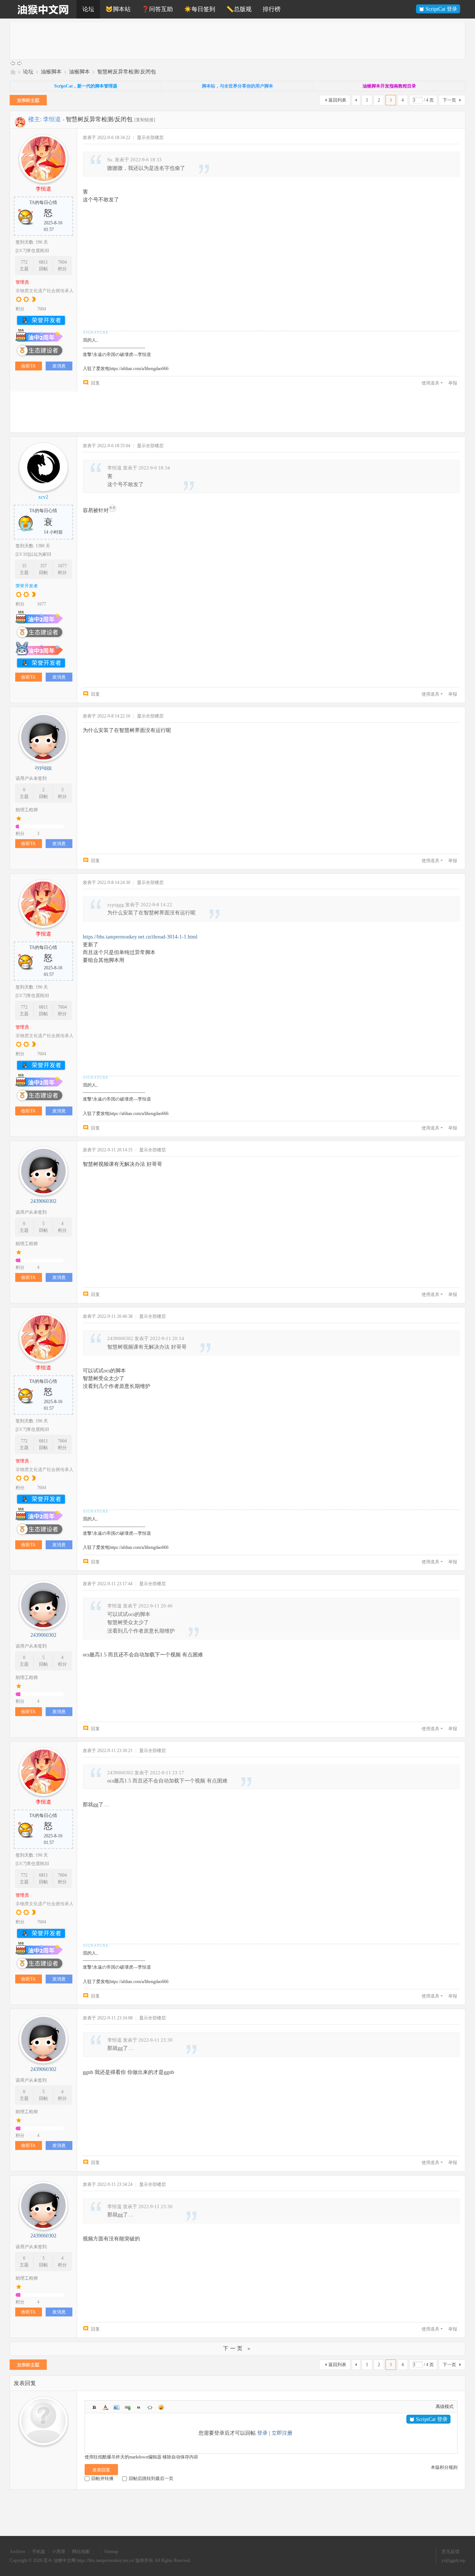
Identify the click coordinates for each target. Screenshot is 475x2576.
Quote (139, 2407)
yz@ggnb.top (453, 2567)
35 (24, 566)
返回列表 (337, 100)
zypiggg (43, 767)
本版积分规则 (444, 2474)
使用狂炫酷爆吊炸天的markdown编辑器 (123, 2464)
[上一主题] (13, 63)
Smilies (161, 2407)
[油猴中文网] (43, 9)
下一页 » (237, 2349)
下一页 (449, 100)
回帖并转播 (102, 2485)
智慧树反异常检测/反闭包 (127, 72)
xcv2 (43, 497)
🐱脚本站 (118, 9)
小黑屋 (59, 2558)
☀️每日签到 (200, 9)
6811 (43, 262)
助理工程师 (27, 810)
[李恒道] (20, 121)
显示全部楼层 (150, 138)
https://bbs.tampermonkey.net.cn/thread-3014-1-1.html (140, 937)
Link (128, 2407)
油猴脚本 (51, 72)
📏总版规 (239, 9)
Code (150, 2407)
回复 (95, 383)
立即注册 (282, 2433)
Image (117, 2407)
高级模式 (445, 2407)
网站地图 (81, 2558)
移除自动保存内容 (180, 2464)
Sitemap (111, 2558)
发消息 (59, 366)
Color (105, 2407)
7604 (62, 262)
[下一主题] (20, 63)
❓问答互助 (157, 9)
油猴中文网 (13, 72)
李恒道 (52, 119)
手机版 (39, 2558)
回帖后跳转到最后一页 (151, 2485)
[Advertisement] (233, 41)
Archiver (17, 2558)
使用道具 (430, 383)
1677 (62, 566)
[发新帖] (28, 101)
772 (24, 262)
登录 (262, 2433)
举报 (453, 383)
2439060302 (43, 1201)
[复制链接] (145, 120)
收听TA (28, 366)
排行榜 (272, 9)
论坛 (88, 9)
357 (43, 566)
